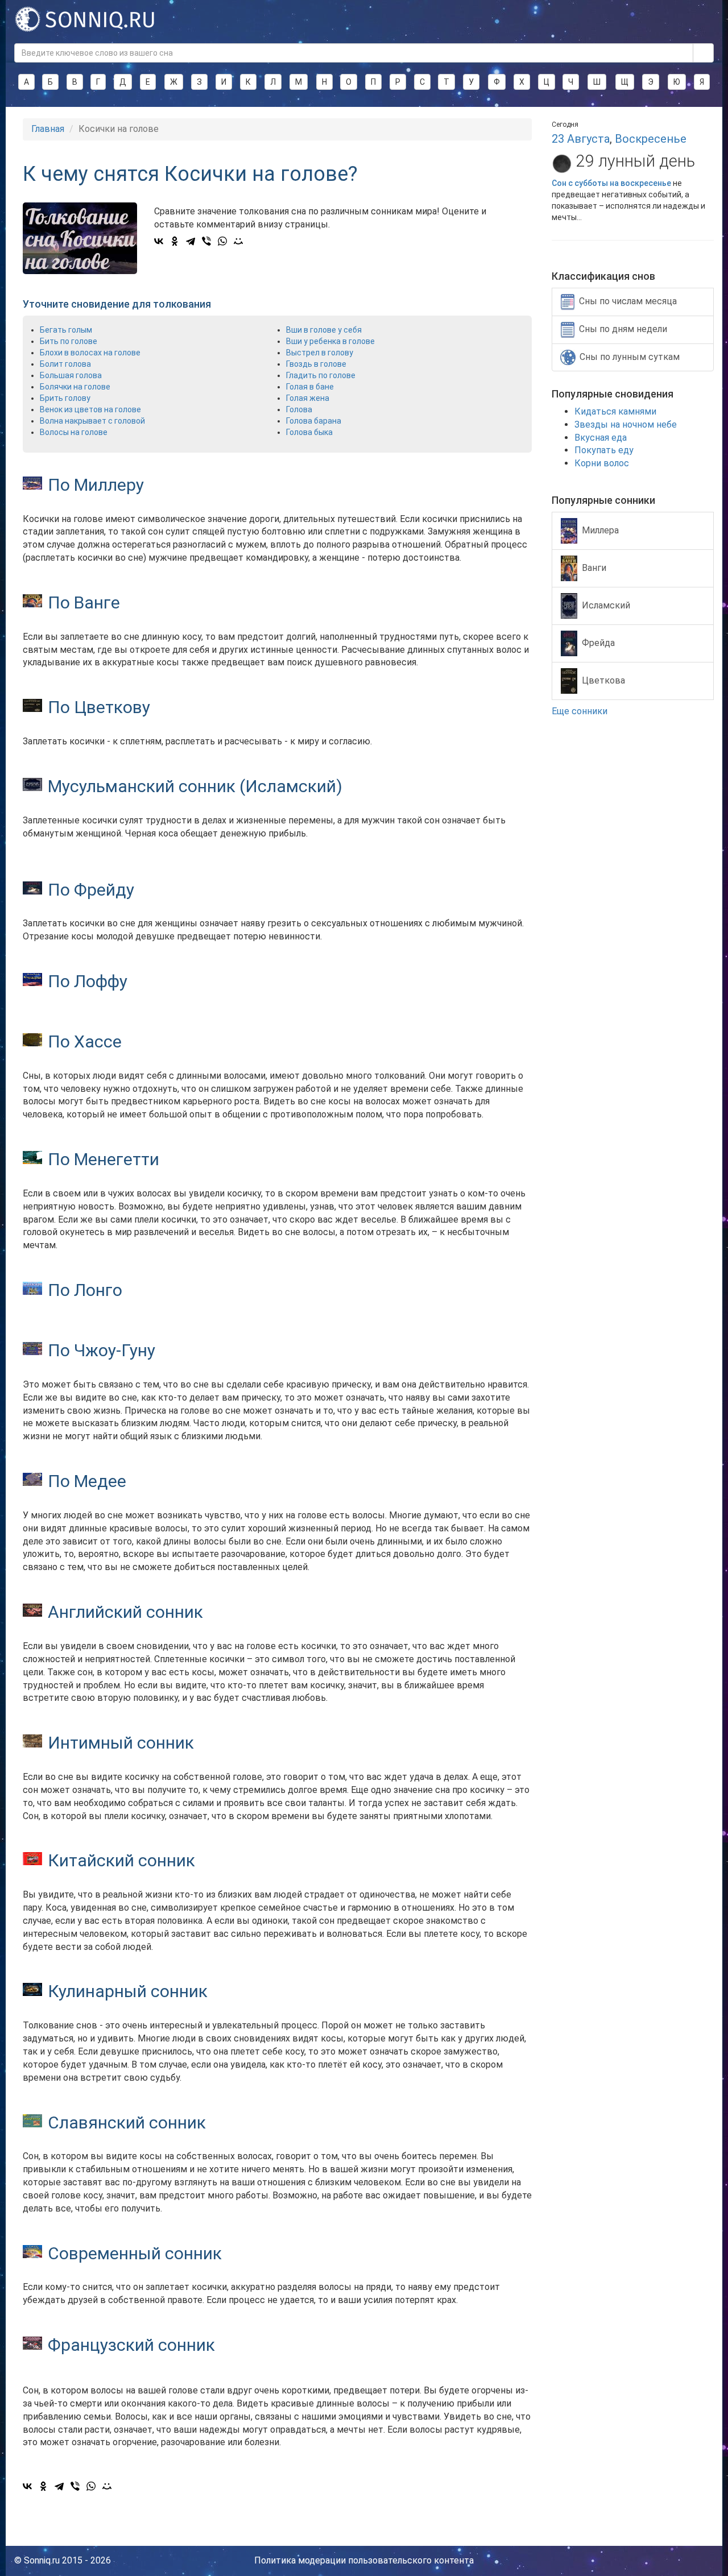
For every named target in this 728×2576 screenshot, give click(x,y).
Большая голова (71, 375)
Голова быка (309, 432)
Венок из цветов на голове (90, 409)
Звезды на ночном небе (626, 424)
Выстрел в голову (320, 353)
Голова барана (314, 421)
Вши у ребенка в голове (330, 341)
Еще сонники (581, 711)
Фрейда (598, 642)
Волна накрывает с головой (92, 421)
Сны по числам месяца (628, 301)
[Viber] (206, 241)
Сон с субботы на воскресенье (611, 183)
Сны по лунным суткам (630, 357)
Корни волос (602, 463)
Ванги (594, 567)
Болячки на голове (75, 387)
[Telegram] (191, 241)
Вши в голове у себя (324, 330)
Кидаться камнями (615, 411)
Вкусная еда (601, 438)
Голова (299, 409)
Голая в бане (310, 387)
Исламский (606, 605)
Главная (48, 129)
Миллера (600, 530)
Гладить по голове (321, 375)
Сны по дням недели (623, 329)
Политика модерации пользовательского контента (364, 2560)
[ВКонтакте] (159, 241)
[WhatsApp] (222, 241)
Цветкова (603, 680)
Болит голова (65, 364)
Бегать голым (66, 330)
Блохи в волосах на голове (90, 353)
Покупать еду (604, 450)
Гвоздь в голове (316, 364)
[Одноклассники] (175, 241)
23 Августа (581, 139)
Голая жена (308, 398)
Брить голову (65, 398)
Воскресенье (651, 139)
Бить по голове (69, 341)
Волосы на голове (74, 432)
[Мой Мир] (238, 241)
